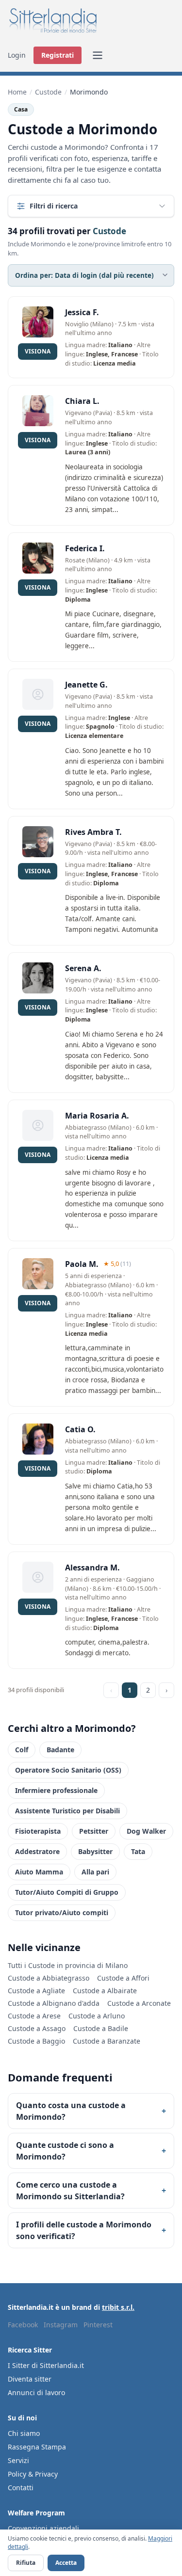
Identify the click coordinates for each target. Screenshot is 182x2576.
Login (17, 55)
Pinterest (98, 2325)
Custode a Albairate (105, 1991)
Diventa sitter (30, 2379)
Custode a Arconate (139, 2003)
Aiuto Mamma (39, 1872)
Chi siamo (24, 2433)
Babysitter (95, 1851)
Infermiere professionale (56, 1790)
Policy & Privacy (33, 2474)
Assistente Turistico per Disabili (67, 1811)
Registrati (58, 55)
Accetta (66, 2563)
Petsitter (94, 1831)
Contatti (21, 2488)
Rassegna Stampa (37, 2447)
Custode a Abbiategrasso (49, 1978)
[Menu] (98, 55)
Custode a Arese (34, 2016)
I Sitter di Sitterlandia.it (46, 2365)
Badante (60, 1750)
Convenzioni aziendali (43, 2528)
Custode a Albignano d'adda (54, 2003)
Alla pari (95, 1872)
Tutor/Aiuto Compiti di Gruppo (67, 1892)
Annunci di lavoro (36, 2392)
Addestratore (37, 1851)
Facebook (23, 2325)
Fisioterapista (38, 1831)
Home (17, 92)
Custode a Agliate (36, 1991)
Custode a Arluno (97, 2016)
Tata (138, 1851)
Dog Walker (146, 1831)
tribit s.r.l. (118, 2307)
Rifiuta (26, 2563)
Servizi (18, 2460)
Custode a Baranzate (107, 2041)
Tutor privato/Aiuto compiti (62, 1912)
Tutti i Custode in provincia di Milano (68, 1965)
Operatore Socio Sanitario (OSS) (68, 1770)
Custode (48, 92)
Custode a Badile (101, 2028)
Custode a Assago (37, 2028)
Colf (22, 1750)
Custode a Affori (123, 1978)
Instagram (61, 2325)
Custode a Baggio (36, 2041)
